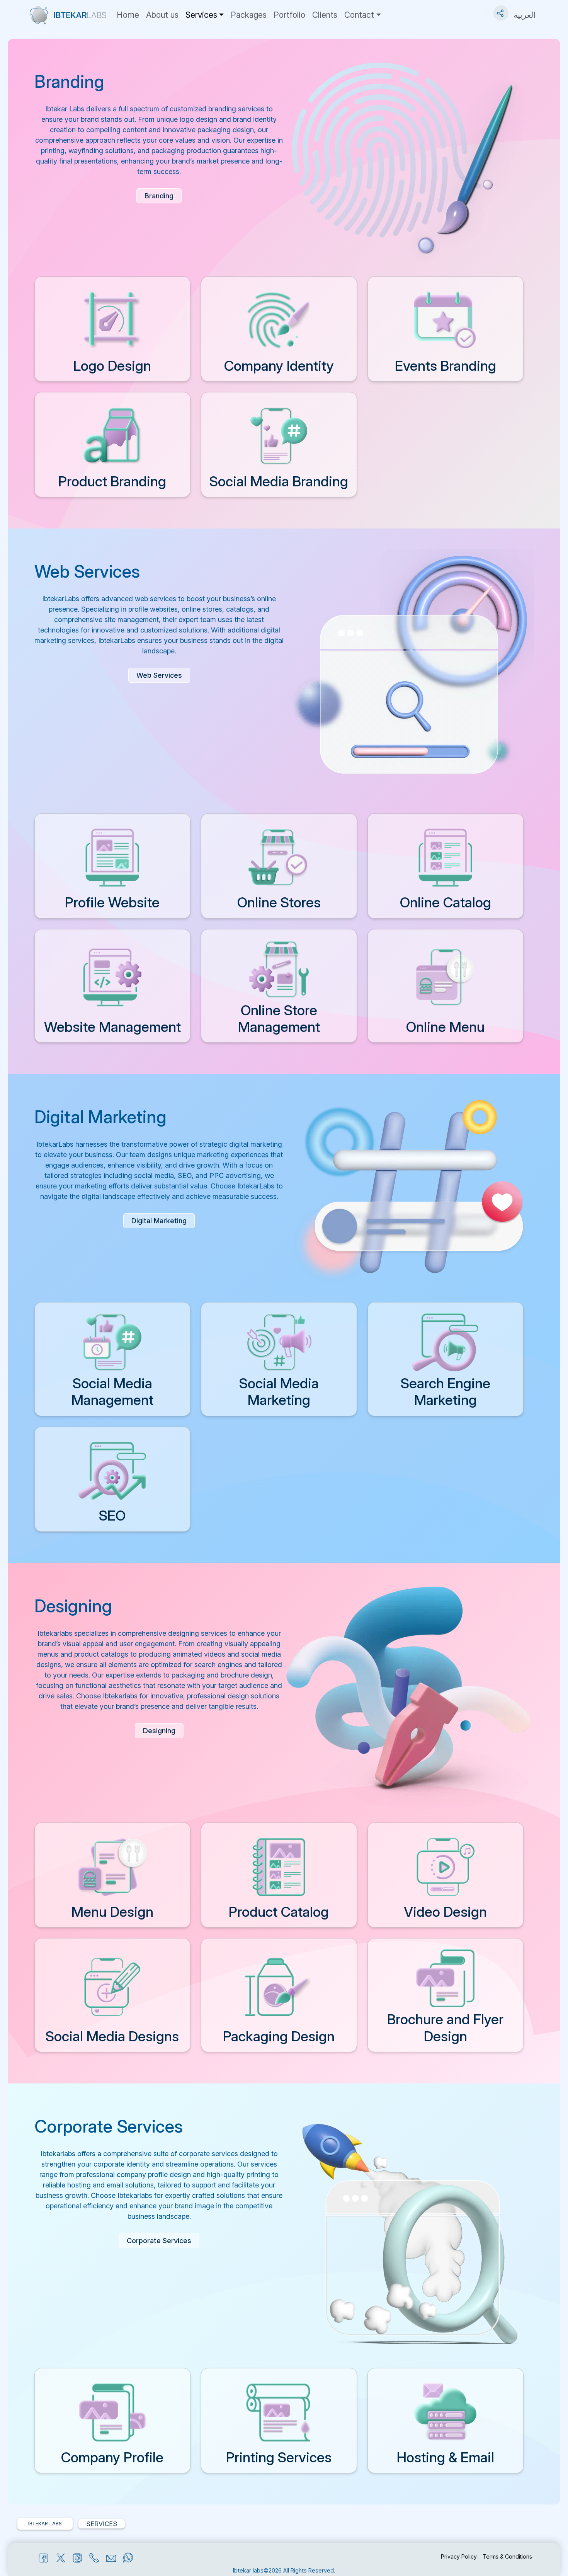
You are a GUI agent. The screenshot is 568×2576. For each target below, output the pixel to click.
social (501, 9)
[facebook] (42, 2558)
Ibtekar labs (248, 2570)
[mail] (110, 2558)
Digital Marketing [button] (159, 1221)
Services (201, 15)
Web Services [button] (159, 675)
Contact (359, 15)
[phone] (93, 2558)
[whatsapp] (127, 2558)
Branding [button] (159, 196)
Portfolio (289, 15)
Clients (325, 15)
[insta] (76, 2558)
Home (128, 15)
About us (162, 15)
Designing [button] (159, 1731)
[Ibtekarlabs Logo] (68, 15)
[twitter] (59, 2558)
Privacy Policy (459, 2556)
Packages (249, 15)
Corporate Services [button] (159, 2241)
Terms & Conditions (507, 2556)
